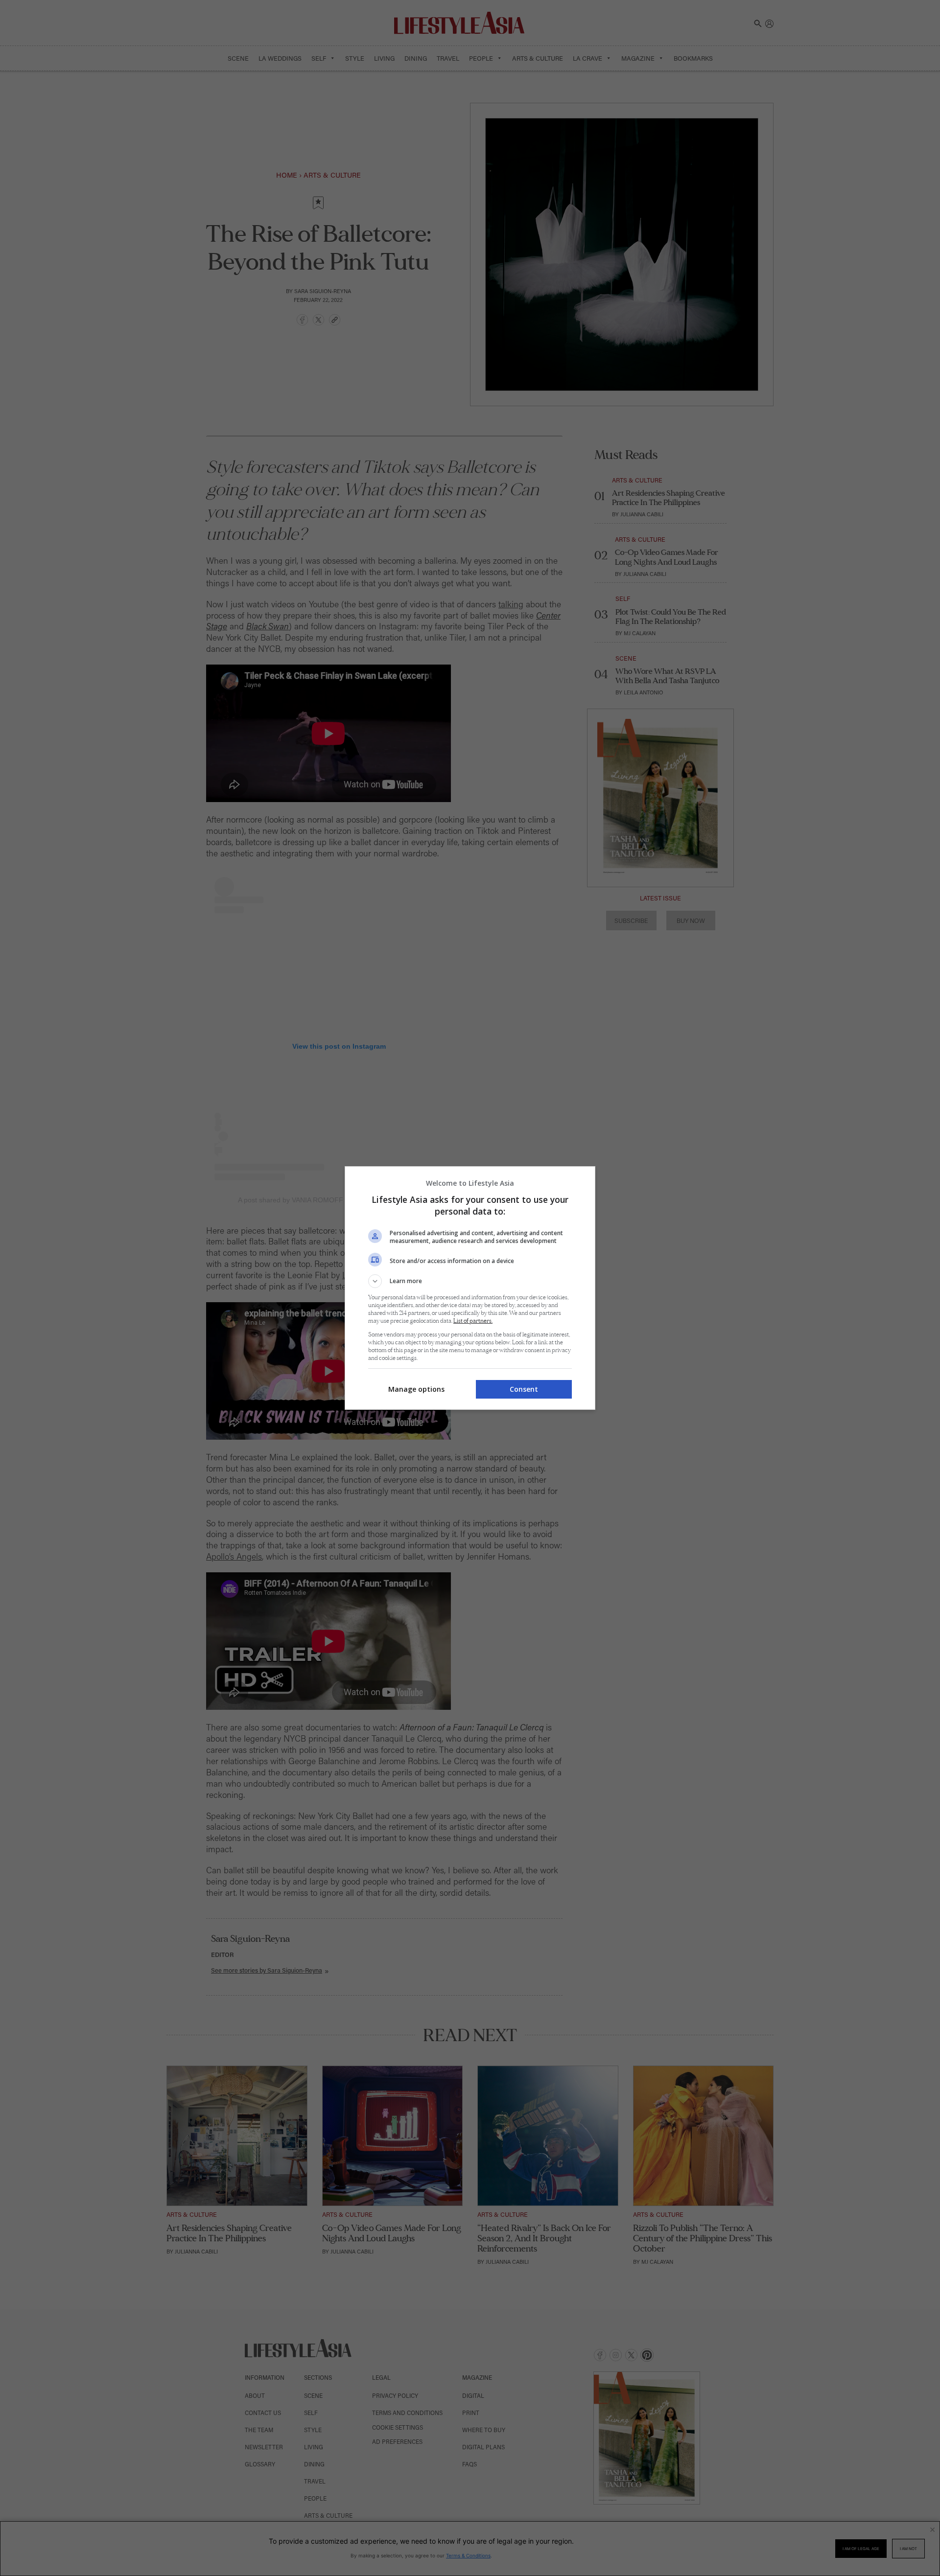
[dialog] (470, 1288)
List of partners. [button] (473, 1321)
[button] (470, 1281)
